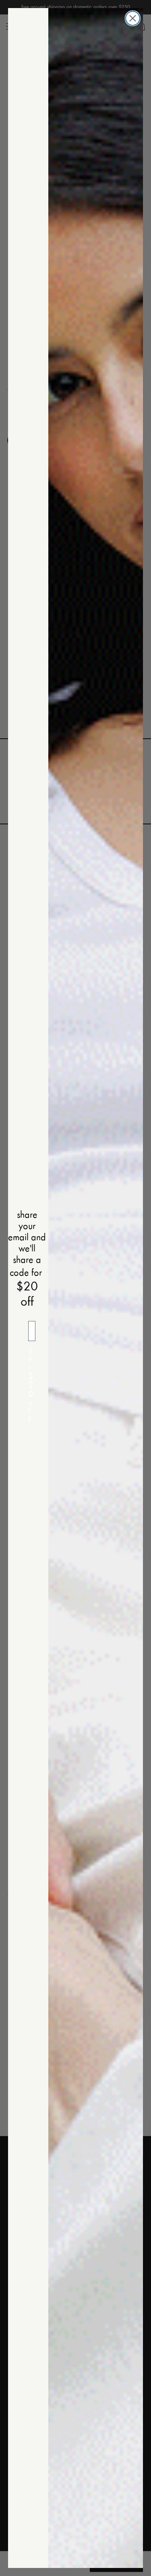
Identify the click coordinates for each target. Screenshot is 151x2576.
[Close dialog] (133, 18)
